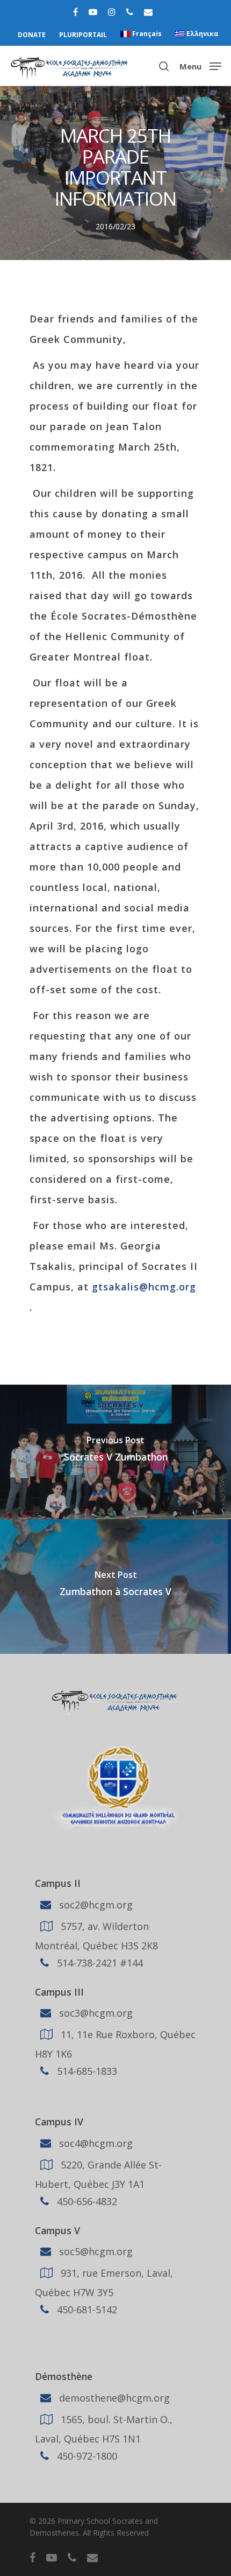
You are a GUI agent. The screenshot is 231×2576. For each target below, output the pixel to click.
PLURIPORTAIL (83, 35)
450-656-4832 (86, 2201)
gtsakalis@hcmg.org (144, 1287)
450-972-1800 (86, 2456)
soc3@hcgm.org (95, 2013)
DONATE (32, 35)
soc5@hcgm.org (95, 2251)
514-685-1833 (86, 2071)
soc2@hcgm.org (95, 1904)
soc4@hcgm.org (95, 2143)
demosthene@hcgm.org (113, 2398)
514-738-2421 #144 (99, 1962)
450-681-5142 (86, 2310)
